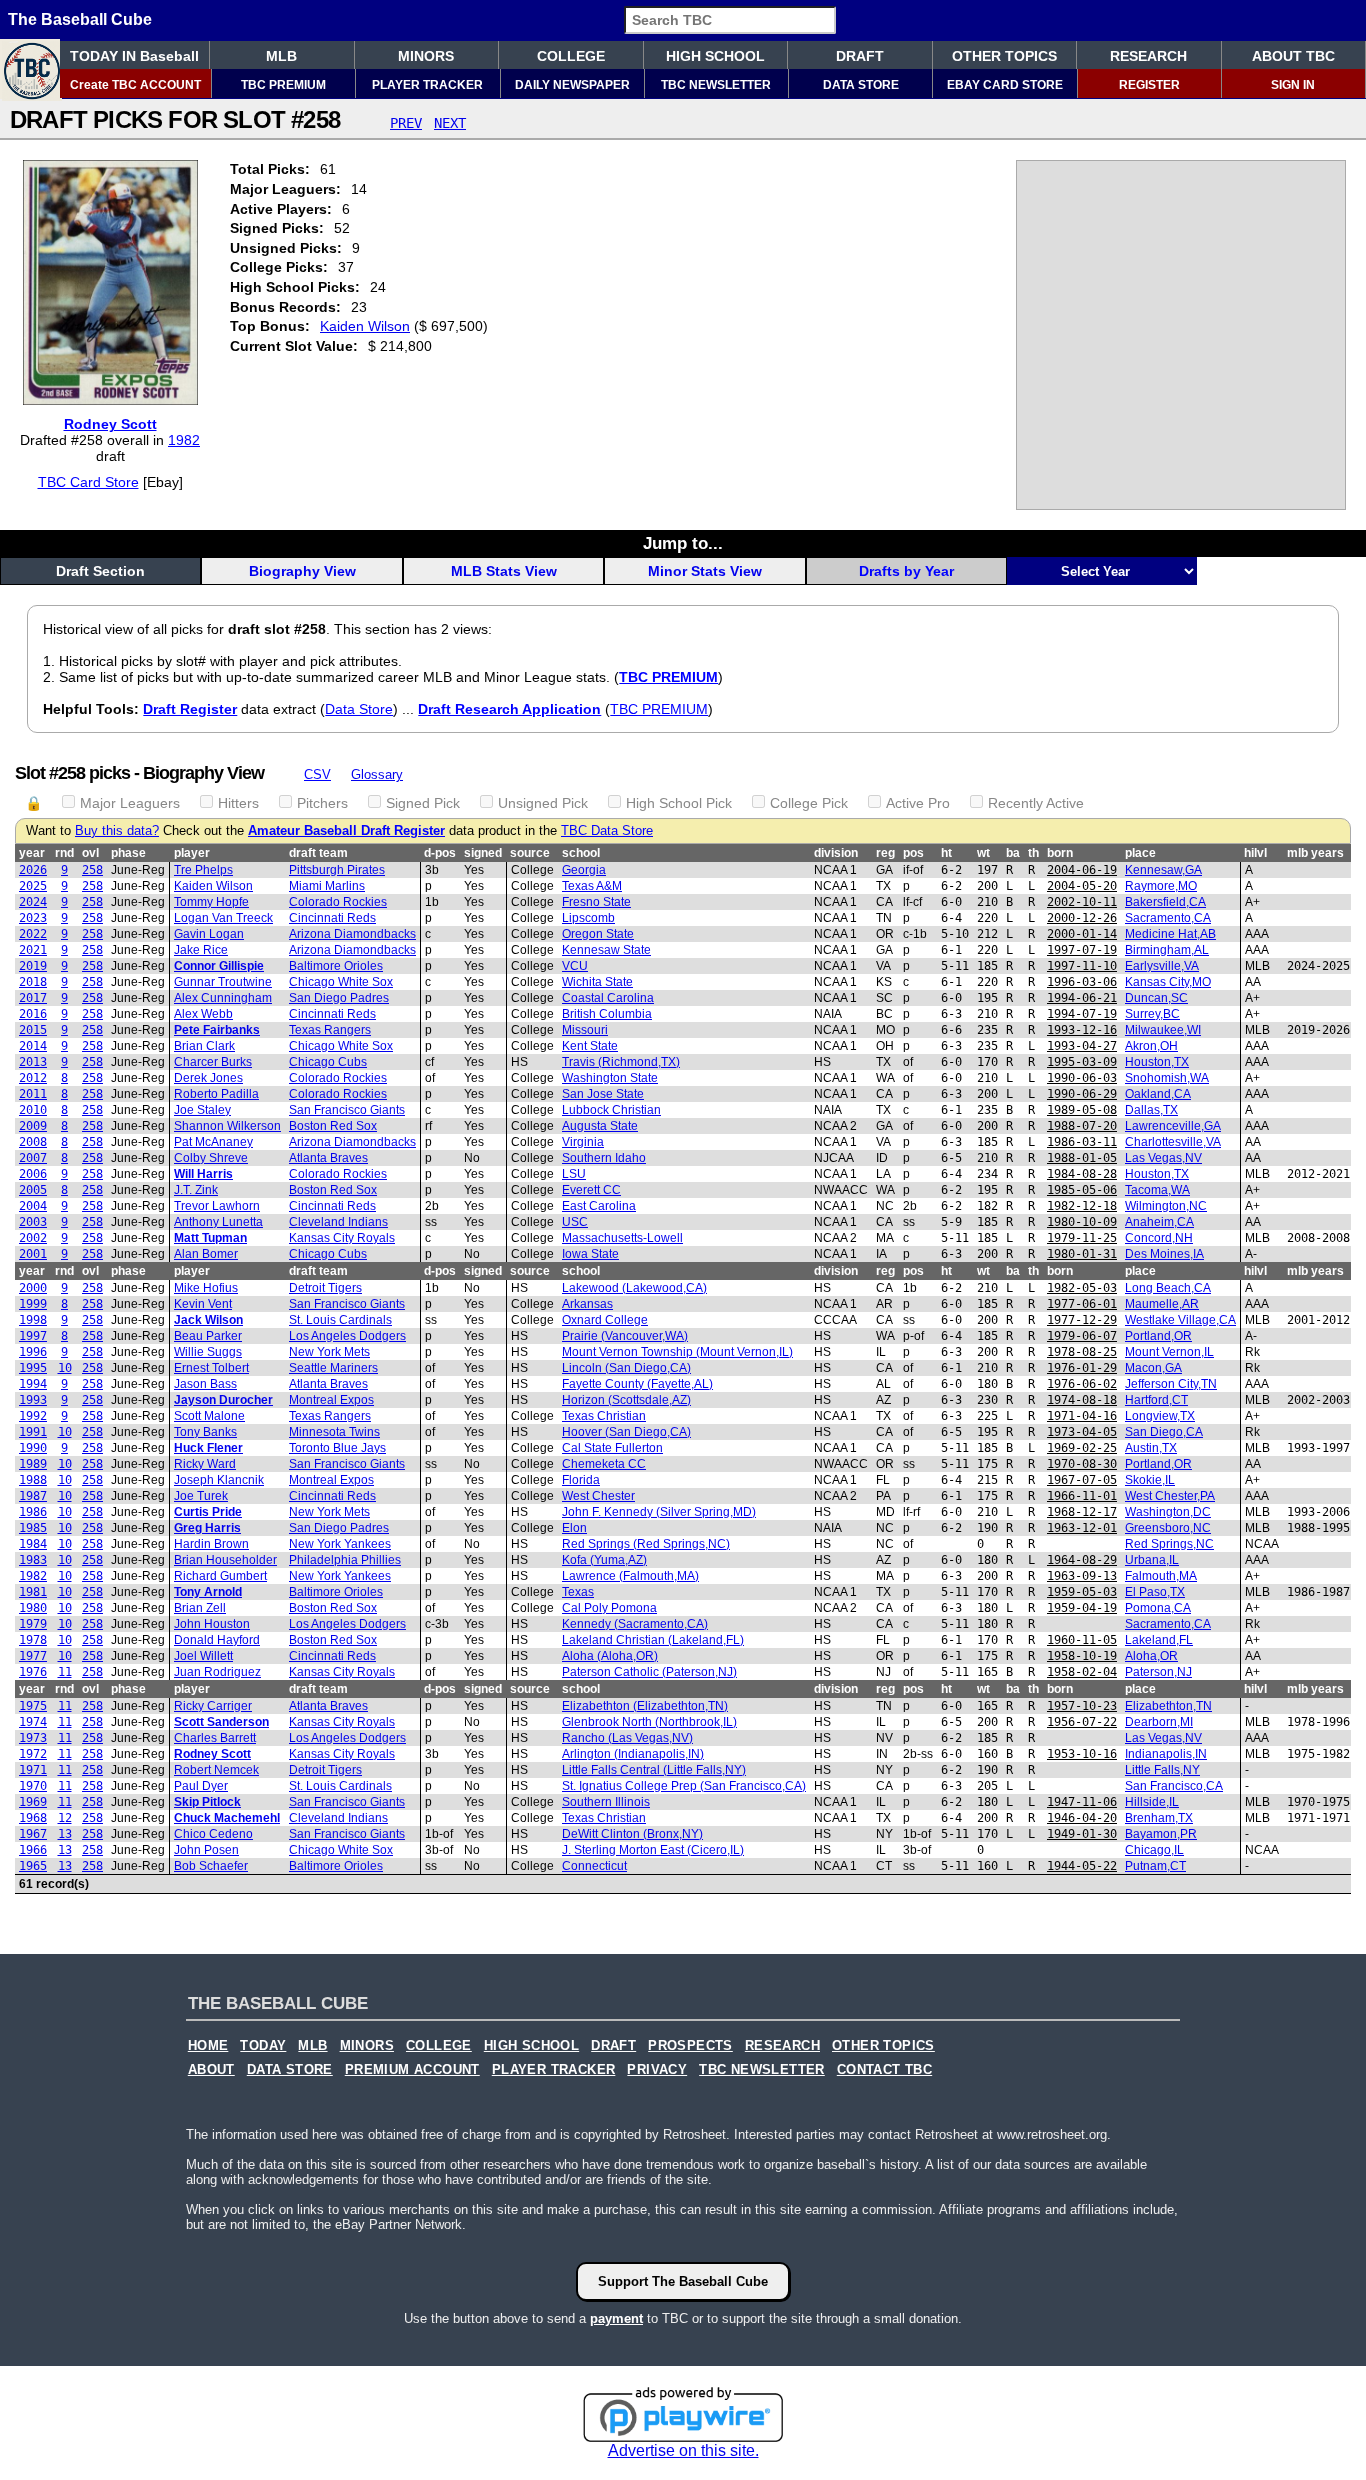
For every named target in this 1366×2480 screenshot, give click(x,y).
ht (946, 853)
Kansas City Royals (342, 1238)
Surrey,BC (1152, 1014)
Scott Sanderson (221, 1722)
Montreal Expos (331, 1400)
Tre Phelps (203, 870)
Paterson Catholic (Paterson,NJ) (649, 1672)
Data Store (359, 709)
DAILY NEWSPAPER (572, 85)
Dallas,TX (1151, 1110)
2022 (33, 934)
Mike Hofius (206, 1288)
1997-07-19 (1082, 950)
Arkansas (587, 1304)
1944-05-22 (1082, 1866)
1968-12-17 (1082, 1512)
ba (1013, 853)
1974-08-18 (1082, 1400)
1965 (33, 1866)
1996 (33, 1352)
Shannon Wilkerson (227, 1126)
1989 (33, 1464)
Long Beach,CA (1168, 1288)
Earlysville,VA (1162, 966)
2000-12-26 (1082, 918)
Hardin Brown (211, 1544)
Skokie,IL (1150, 1480)
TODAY (263, 2046)
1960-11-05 (1082, 1640)
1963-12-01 (1082, 1528)
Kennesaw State (606, 950)
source (530, 853)
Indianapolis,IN (1166, 1754)
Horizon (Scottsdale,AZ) (626, 1400)
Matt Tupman (210, 1238)
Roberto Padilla (216, 1094)
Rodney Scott (110, 424)
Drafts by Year (906, 571)
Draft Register (190, 709)
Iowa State (590, 1254)
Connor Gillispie (219, 966)
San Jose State (603, 1094)
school (581, 853)
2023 (33, 918)
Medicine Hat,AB (1170, 934)
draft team (318, 853)
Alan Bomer (206, 1254)
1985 (33, 1528)
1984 (33, 1544)
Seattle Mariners (333, 1368)
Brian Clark (204, 1046)
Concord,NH (1159, 1238)
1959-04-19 (1082, 1608)
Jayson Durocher (223, 1400)
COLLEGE (571, 56)
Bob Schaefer (211, 1866)
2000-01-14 (1082, 934)
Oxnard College (605, 1320)
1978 (33, 1640)
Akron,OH (1151, 1046)
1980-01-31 (1082, 1254)
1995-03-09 (1082, 1062)
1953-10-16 (1082, 1754)
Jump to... (683, 543)
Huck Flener (208, 1448)
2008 (33, 1142)
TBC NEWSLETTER (716, 85)
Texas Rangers (330, 1030)
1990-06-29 (1082, 1094)
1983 (33, 1560)
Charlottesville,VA (1173, 1142)
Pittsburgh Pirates (337, 870)
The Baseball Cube (80, 19)
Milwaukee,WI (1163, 1030)
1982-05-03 (1082, 1288)
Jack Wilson (208, 1320)
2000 (33, 1288)
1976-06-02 (1082, 1384)
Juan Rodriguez (217, 1672)
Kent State (590, 1046)
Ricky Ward (205, 1464)
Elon (574, 1528)
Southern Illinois (606, 1802)
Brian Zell (200, 1608)
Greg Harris (207, 1528)
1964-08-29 (1082, 1560)
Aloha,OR (1151, 1656)
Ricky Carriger (213, 1706)
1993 (33, 1400)
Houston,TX (1157, 1062)
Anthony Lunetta (218, 1222)
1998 (33, 1320)
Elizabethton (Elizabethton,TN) (645, 1706)
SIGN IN (1293, 85)
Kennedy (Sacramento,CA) (635, 1624)
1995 (33, 1368)
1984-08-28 (1082, 1174)
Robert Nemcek (216, 1770)
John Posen (206, 1850)
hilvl (1255, 853)
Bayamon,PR (1161, 1834)
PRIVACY (657, 2070)
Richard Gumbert (220, 1576)
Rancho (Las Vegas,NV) (627, 1738)
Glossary (377, 774)
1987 (33, 1496)
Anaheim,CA (1159, 1222)
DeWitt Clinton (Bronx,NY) (632, 1834)
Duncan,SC (1156, 998)
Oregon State (598, 934)
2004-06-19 (1082, 870)
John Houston (212, 1624)
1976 (33, 1672)
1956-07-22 (1082, 1722)
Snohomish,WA (1167, 1078)
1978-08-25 (1082, 1352)
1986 (33, 1512)
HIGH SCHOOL (715, 56)
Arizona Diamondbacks (352, 934)
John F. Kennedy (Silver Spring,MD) (659, 1512)
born (1060, 853)
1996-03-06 (1082, 982)
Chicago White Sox (341, 982)
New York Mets (329, 1352)
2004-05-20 (1082, 886)
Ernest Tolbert (211, 1368)
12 (65, 1818)
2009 (33, 1126)
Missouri (585, 1030)
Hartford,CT (1156, 1400)
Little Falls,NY (1162, 1770)
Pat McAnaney (213, 1142)
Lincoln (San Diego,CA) (626, 1368)
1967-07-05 (1082, 1480)
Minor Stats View (705, 571)
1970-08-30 (1082, 1464)
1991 (33, 1432)
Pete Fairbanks (217, 1030)
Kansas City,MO (1168, 982)
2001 (33, 1254)
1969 (33, 1802)
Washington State (610, 1078)
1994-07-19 (1082, 1014)
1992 (33, 1416)
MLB (281, 56)
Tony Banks (205, 1432)
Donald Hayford (217, 1640)
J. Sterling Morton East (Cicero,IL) (653, 1850)
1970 (33, 1786)
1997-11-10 (1082, 966)
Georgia (584, 870)
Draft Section (100, 571)
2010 (33, 1110)
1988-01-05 (1082, 1158)
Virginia (583, 1142)
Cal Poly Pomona (609, 1608)
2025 (33, 886)
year (32, 853)
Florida (581, 1480)
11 (65, 1672)
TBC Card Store (88, 482)
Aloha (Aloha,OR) (610, 1656)
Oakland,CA (1158, 1094)
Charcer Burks (213, 1062)
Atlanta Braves (328, 1158)
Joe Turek (201, 1496)
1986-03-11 (1082, 1142)
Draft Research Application (509, 709)
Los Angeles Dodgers (347, 1336)
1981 (33, 1592)
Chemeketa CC (604, 1464)
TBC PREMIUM (283, 85)
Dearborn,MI (1159, 1722)
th (1033, 853)
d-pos (440, 853)
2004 (33, 1206)
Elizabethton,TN (1168, 1706)
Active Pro (918, 803)
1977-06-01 (1082, 1304)
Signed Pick (423, 803)
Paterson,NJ (1158, 1672)
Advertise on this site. (683, 2450)
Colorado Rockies (338, 902)
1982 (184, 440)
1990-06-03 (1082, 1078)
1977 (33, 1656)
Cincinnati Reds (332, 918)
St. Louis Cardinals (340, 1320)
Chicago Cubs (328, 1062)
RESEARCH (1148, 56)
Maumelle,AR (1162, 1304)
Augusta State (600, 1126)
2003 (33, 1222)
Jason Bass (205, 1384)
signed (483, 853)
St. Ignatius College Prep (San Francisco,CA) (684, 1786)
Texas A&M (592, 886)
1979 (33, 1624)
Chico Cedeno (213, 1834)
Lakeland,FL (1159, 1640)
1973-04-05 (1082, 1432)
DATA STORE (861, 85)
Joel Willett (203, 1656)
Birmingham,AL (1167, 950)
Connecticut (594, 1866)
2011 (33, 1094)
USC (575, 1222)
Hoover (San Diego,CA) (626, 1432)
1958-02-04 (1082, 1672)
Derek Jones (208, 1078)
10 (65, 1368)
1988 (33, 1480)
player (192, 853)
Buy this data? (117, 831)
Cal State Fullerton (612, 1448)
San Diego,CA (1164, 1432)
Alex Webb (203, 1014)
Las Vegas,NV (1163, 1158)
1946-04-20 (1082, 1818)
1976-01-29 (1082, 1368)
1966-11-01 (1082, 1496)
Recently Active (1036, 803)
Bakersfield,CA (1165, 902)
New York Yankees (340, 1544)
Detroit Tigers (325, 1288)
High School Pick (679, 803)
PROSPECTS (690, 2046)
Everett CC (591, 1190)
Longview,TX (1160, 1416)
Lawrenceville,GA (1173, 1126)
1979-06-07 (1082, 1336)
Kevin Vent (203, 1304)
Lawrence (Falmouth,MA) (630, 1576)
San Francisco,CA (1174, 1786)
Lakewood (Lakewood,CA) (634, 1288)
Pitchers (322, 803)
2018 (33, 982)
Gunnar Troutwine (223, 982)
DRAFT (860, 56)
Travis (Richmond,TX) (621, 1062)
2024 (33, 902)
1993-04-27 (1082, 1046)
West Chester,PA (1170, 1496)
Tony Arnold (208, 1592)
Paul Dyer (201, 1786)
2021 (33, 950)
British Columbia (607, 1014)
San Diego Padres (339, 998)
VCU (575, 966)
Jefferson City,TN (1171, 1384)
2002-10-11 (1082, 902)
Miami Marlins (327, 886)
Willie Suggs (208, 1352)
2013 (33, 1062)
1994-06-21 (1082, 998)
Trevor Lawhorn (217, 1206)
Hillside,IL (1152, 1802)
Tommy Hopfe (211, 902)
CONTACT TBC (884, 2070)
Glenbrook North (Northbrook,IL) (649, 1722)
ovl (90, 853)
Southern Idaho (604, 1158)
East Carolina (599, 1206)
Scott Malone (209, 1416)
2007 (33, 1158)
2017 (33, 998)
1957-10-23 (1082, 1706)
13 (65, 1834)
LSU (574, 1174)
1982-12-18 (1082, 1206)
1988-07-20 (1082, 1126)
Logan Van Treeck (223, 918)
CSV (317, 774)
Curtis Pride (208, 1512)
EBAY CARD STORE (1005, 85)
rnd (64, 853)
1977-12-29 (1082, 1320)
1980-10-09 (1082, 1222)
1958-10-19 (1082, 1656)
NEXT (450, 123)
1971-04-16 (1082, 1416)
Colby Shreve (211, 1158)
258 (92, 870)
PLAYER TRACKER (427, 85)
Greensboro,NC (1168, 1528)
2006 (33, 1174)
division (836, 853)
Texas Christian (604, 1416)
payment (616, 2318)
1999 (33, 1304)
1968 (33, 1818)
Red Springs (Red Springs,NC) (646, 1544)
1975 (33, 1706)
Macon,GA (1153, 1368)
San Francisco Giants (347, 1110)
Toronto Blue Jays (337, 1448)
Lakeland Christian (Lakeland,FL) (653, 1640)
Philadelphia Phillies (345, 1560)
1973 (33, 1738)
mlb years (1315, 853)
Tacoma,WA (1157, 1190)
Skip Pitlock (207, 1802)
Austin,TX (1151, 1448)
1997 (33, 1336)
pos (913, 853)
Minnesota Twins (334, 1432)
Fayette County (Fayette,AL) (637, 1384)
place (1140, 853)
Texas (578, 1592)
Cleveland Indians (338, 1222)
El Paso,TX (1155, 1592)
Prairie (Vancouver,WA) (625, 1336)
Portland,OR (1158, 1336)
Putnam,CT (1155, 1866)
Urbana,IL (1152, 1560)
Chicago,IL (1154, 1850)
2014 (33, 1046)
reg (885, 853)
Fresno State (596, 902)
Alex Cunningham (223, 998)
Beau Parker (208, 1336)
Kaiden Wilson (365, 326)
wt (983, 853)
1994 (33, 1384)
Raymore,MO (1161, 886)
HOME (208, 2046)
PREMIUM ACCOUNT (412, 2070)
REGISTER (1149, 85)
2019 (33, 966)
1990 (33, 1448)
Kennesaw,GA (1163, 870)
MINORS (426, 56)
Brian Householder (225, 1560)
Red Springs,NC (1169, 1544)
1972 (33, 1754)
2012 (33, 1078)
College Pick (809, 803)
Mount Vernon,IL (1169, 1352)
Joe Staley (202, 1110)
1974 (33, 1722)
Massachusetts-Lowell (622, 1238)
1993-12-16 (1082, 1030)
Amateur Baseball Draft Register (346, 831)
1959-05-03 (1082, 1592)
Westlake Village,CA (1180, 1320)
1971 (33, 1770)
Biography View (302, 571)
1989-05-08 (1082, 1110)
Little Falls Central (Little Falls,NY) (654, 1770)
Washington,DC (1168, 1512)
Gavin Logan (209, 934)
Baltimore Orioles (336, 966)
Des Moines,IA (1164, 1254)
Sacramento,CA (1168, 918)
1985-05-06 (1082, 1190)
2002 (33, 1238)
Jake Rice (201, 950)
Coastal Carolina (608, 998)
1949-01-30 (1082, 1834)
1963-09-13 (1082, 1576)
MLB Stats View (504, 571)
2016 (33, 1014)
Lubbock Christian (611, 1110)
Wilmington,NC (1166, 1206)
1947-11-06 (1082, 1802)
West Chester (598, 1496)
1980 (33, 1608)
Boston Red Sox (333, 1126)
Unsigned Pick (543, 803)
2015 (33, 1030)
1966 (33, 1850)
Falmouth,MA (1161, 1576)
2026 (33, 870)
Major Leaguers (130, 803)
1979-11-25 (1082, 1238)
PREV (406, 123)
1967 (33, 1834)
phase (128, 853)
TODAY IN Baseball (134, 56)
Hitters (238, 803)
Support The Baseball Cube (683, 2281)
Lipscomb (588, 918)
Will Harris (203, 1174)
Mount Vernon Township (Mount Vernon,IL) (677, 1352)
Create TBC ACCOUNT (135, 85)
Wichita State (597, 982)
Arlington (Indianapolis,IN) (633, 1754)
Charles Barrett (215, 1738)
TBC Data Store (607, 831)
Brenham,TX (1159, 1818)
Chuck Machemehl (227, 1818)
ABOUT (211, 2070)
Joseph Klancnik (219, 1480)
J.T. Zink (196, 1190)
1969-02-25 (1082, 1448)
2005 (33, 1190)
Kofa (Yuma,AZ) (604, 1560)
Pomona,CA (1158, 1608)
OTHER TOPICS (1004, 56)
